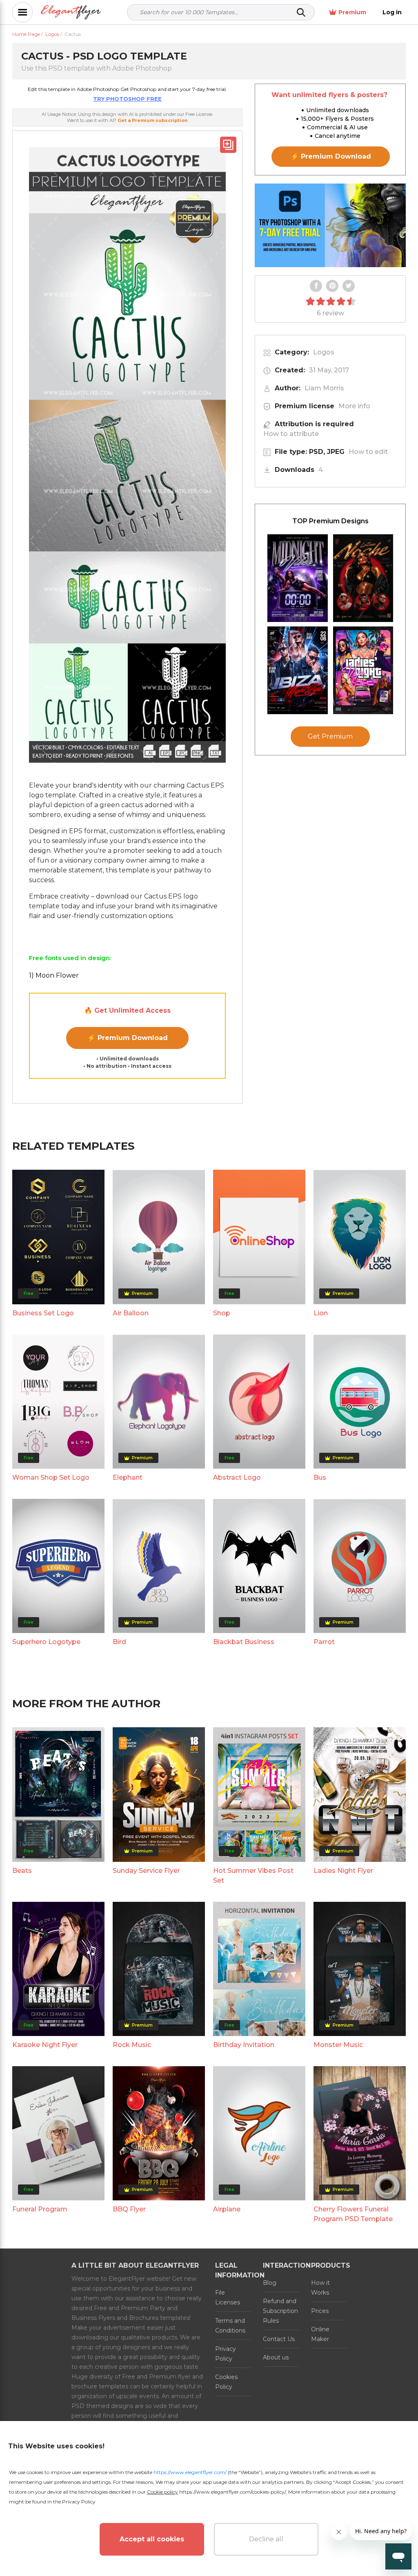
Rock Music (132, 2045)
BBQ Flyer (129, 2209)
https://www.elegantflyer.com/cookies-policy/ (232, 2492)
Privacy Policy (226, 2354)
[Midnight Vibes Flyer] (298, 578)
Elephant (128, 1477)
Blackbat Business (244, 1642)
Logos (324, 352)
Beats (22, 1871)
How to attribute (291, 434)
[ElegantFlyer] (71, 12)
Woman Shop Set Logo (51, 1477)
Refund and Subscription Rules (280, 2311)
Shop (222, 1313)
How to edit (368, 452)
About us (276, 2357)
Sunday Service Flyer (146, 1871)
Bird (119, 1642)
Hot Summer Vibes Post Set (253, 1876)
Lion (321, 1313)
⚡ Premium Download (128, 1038)
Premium (352, 12)
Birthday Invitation (244, 2045)
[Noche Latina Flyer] (363, 578)
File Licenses (228, 2297)
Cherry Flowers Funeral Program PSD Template (353, 2214)
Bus (320, 1477)
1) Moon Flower (54, 975)
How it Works (320, 2288)
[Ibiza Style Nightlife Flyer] (298, 670)
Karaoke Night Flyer (45, 2045)
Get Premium (330, 736)
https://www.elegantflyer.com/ (190, 2472)
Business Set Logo (43, 1313)
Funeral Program (40, 2209)
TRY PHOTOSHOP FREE (127, 99)
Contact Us (279, 2339)
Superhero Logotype (46, 1642)
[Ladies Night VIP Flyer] (363, 670)
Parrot (324, 1642)
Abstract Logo (237, 1477)
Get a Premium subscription (153, 120)
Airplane (227, 2209)
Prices (320, 2311)
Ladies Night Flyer (343, 1871)
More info (354, 406)
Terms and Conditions (230, 2326)
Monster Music (338, 2045)
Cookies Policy (226, 2382)
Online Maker (320, 2334)
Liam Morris (324, 388)
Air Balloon (131, 1313)
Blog (270, 2283)
